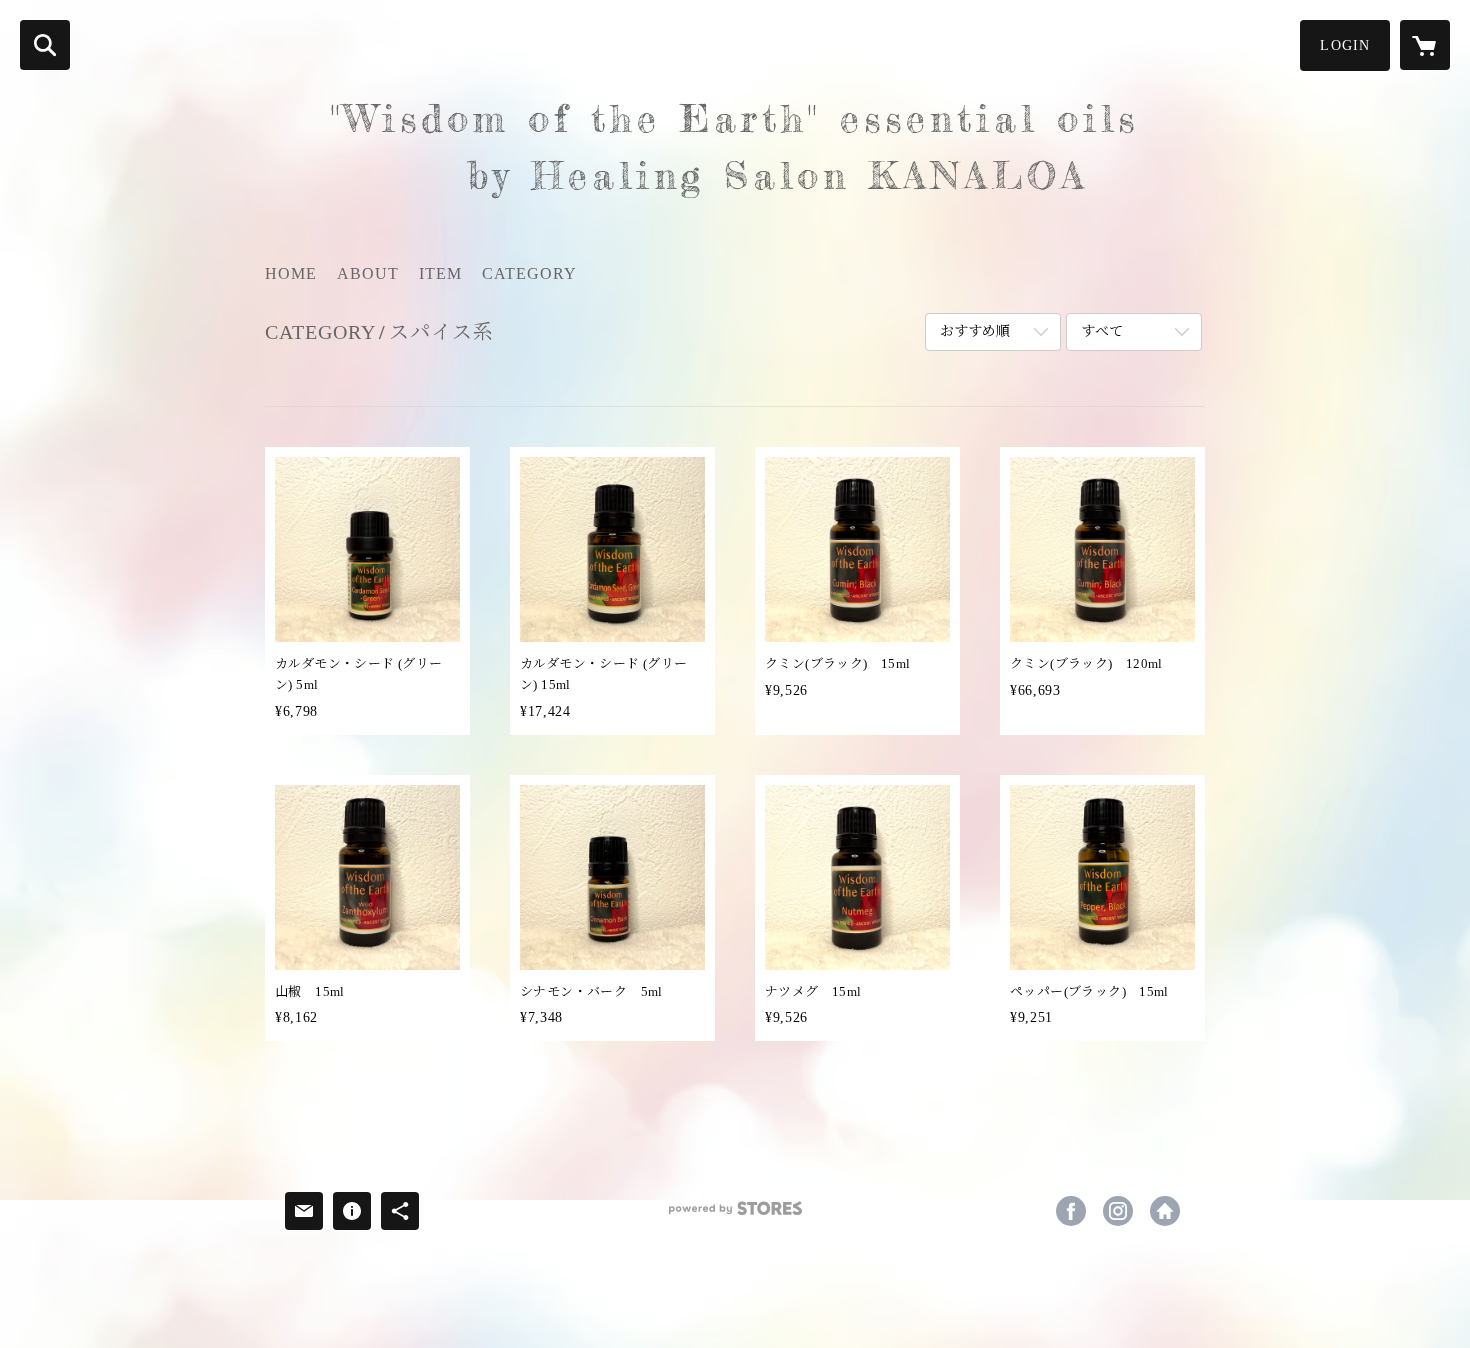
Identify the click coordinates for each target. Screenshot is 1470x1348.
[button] (1345, 45)
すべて (1102, 331)
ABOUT (368, 273)
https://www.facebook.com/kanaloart (1071, 1211)
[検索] (45, 45)
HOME (291, 273)
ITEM (440, 273)
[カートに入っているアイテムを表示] (1425, 45)
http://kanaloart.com (1165, 1211)
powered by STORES (735, 1215)
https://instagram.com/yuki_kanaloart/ (1118, 1211)
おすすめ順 (975, 331)
